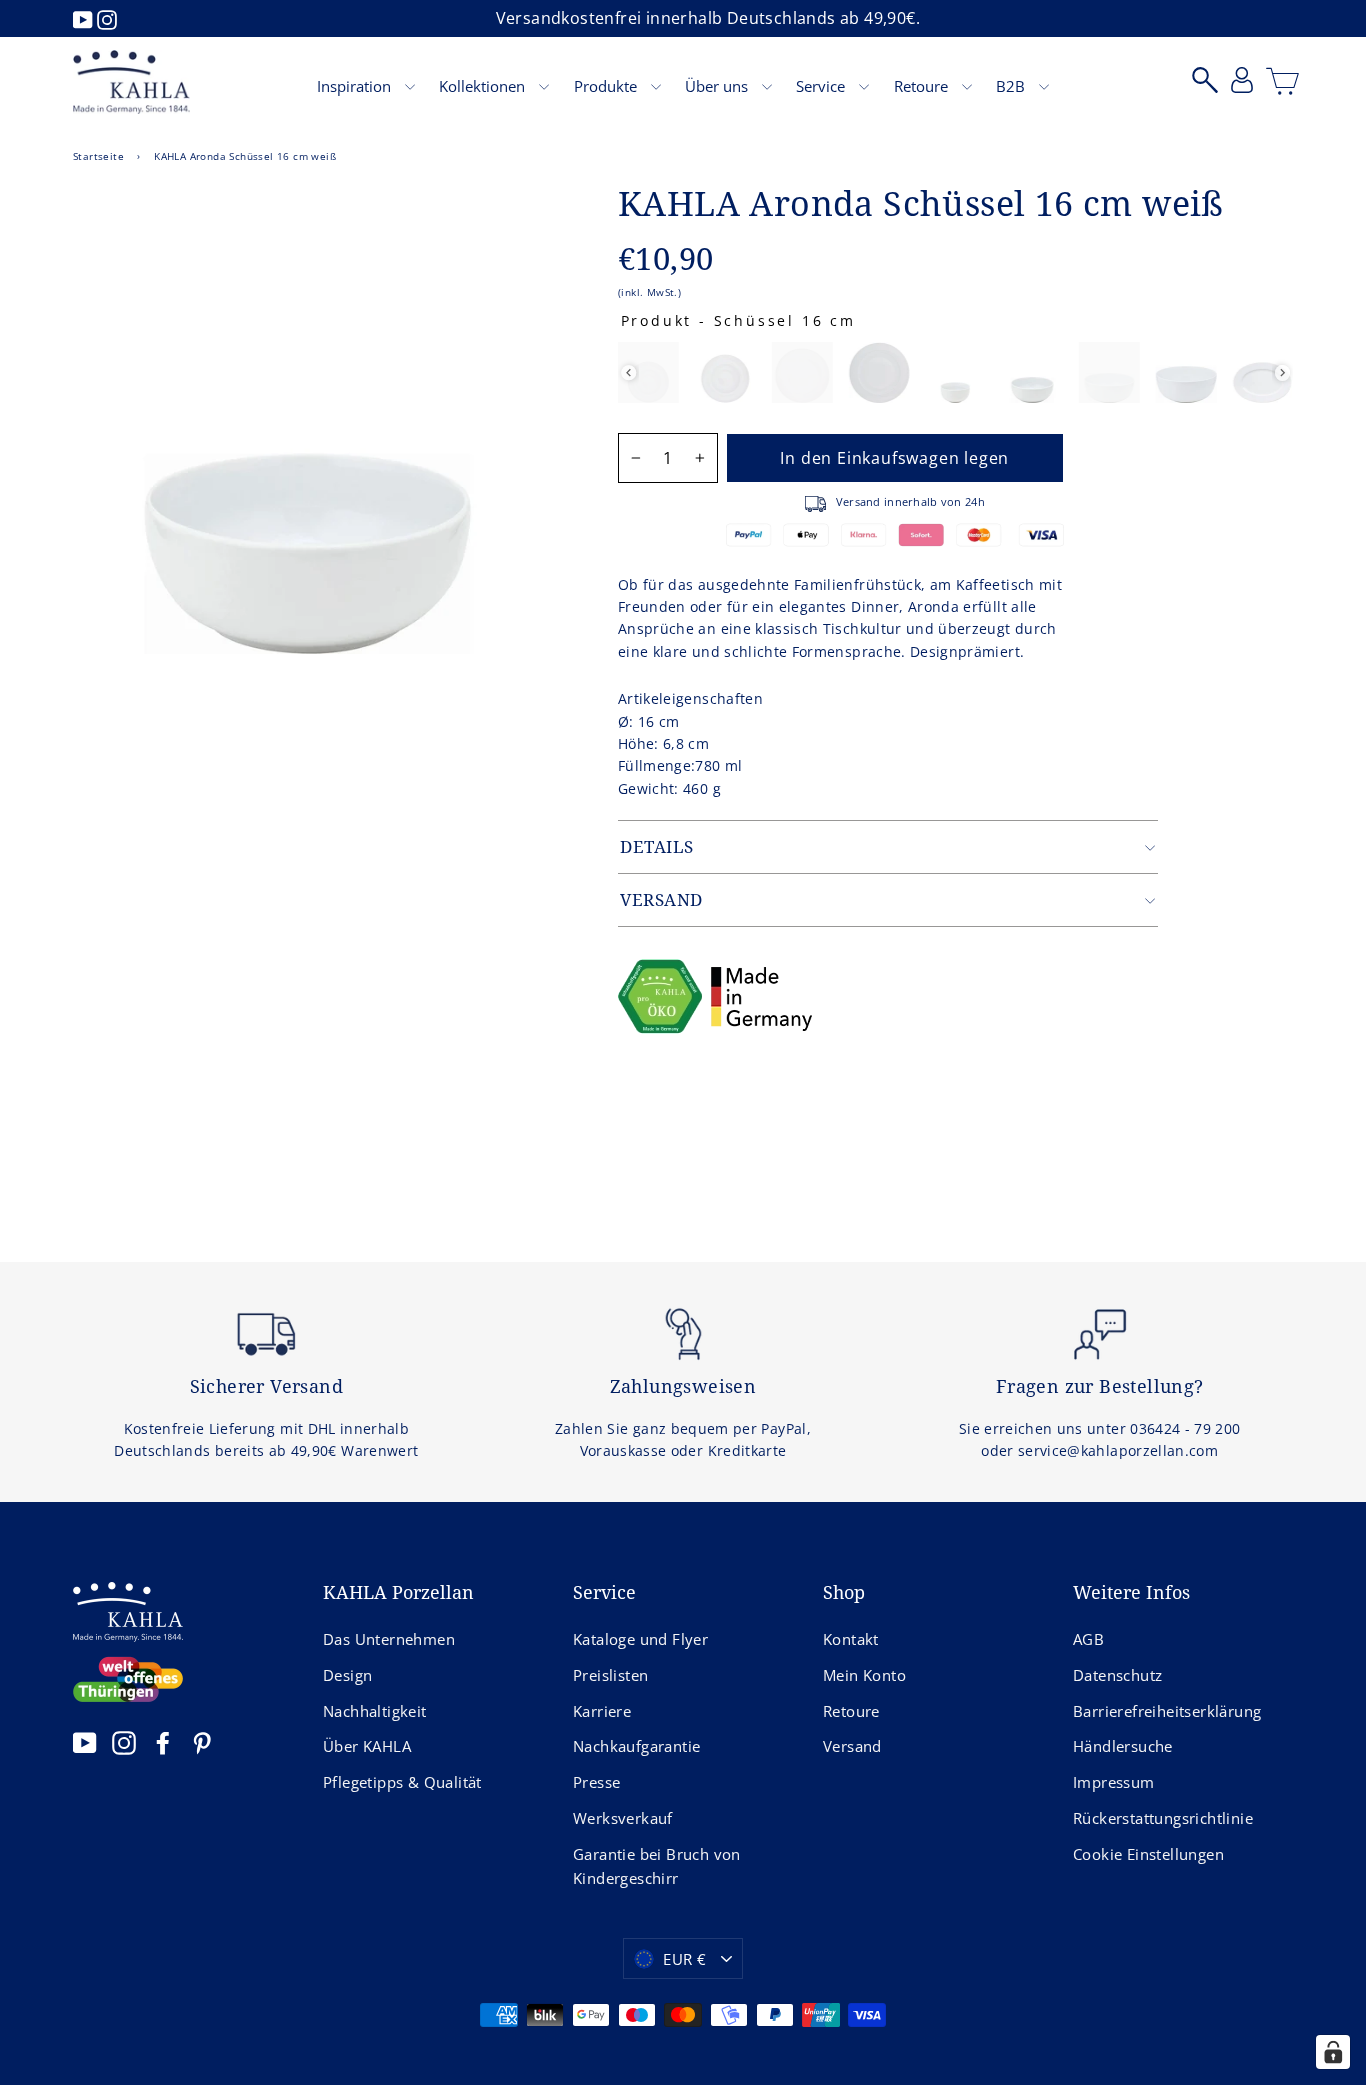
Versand (852, 1746)
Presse (596, 1782)
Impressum (1114, 1782)
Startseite (98, 156)
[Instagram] (107, 18)
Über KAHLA (367, 1746)
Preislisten (610, 1675)
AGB (1088, 1639)
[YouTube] (85, 18)
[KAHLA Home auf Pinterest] (202, 1742)
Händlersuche (1123, 1746)
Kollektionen (484, 86)
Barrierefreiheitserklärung (1167, 1711)
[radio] (648, 372)
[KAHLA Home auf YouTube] (85, 1742)
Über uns (718, 86)
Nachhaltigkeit (375, 1711)
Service (822, 86)
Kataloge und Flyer (640, 1639)
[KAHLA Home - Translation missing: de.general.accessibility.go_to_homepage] (131, 82)
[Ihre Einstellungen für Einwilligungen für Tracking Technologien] (1333, 2052)
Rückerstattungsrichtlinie (1163, 1818)
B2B (1012, 86)
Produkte (607, 86)
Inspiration (356, 86)
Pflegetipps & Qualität (402, 1782)
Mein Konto (864, 1675)
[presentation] (628, 372)
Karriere (602, 1711)
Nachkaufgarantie (636, 1746)
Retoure (923, 86)
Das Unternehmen (389, 1639)
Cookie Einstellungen (1148, 1854)
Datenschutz (1117, 1675)
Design (347, 1675)
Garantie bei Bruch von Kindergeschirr (657, 1866)
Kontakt (851, 1639)
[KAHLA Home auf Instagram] (124, 1742)
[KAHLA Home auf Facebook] (163, 1742)
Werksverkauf (623, 1818)
